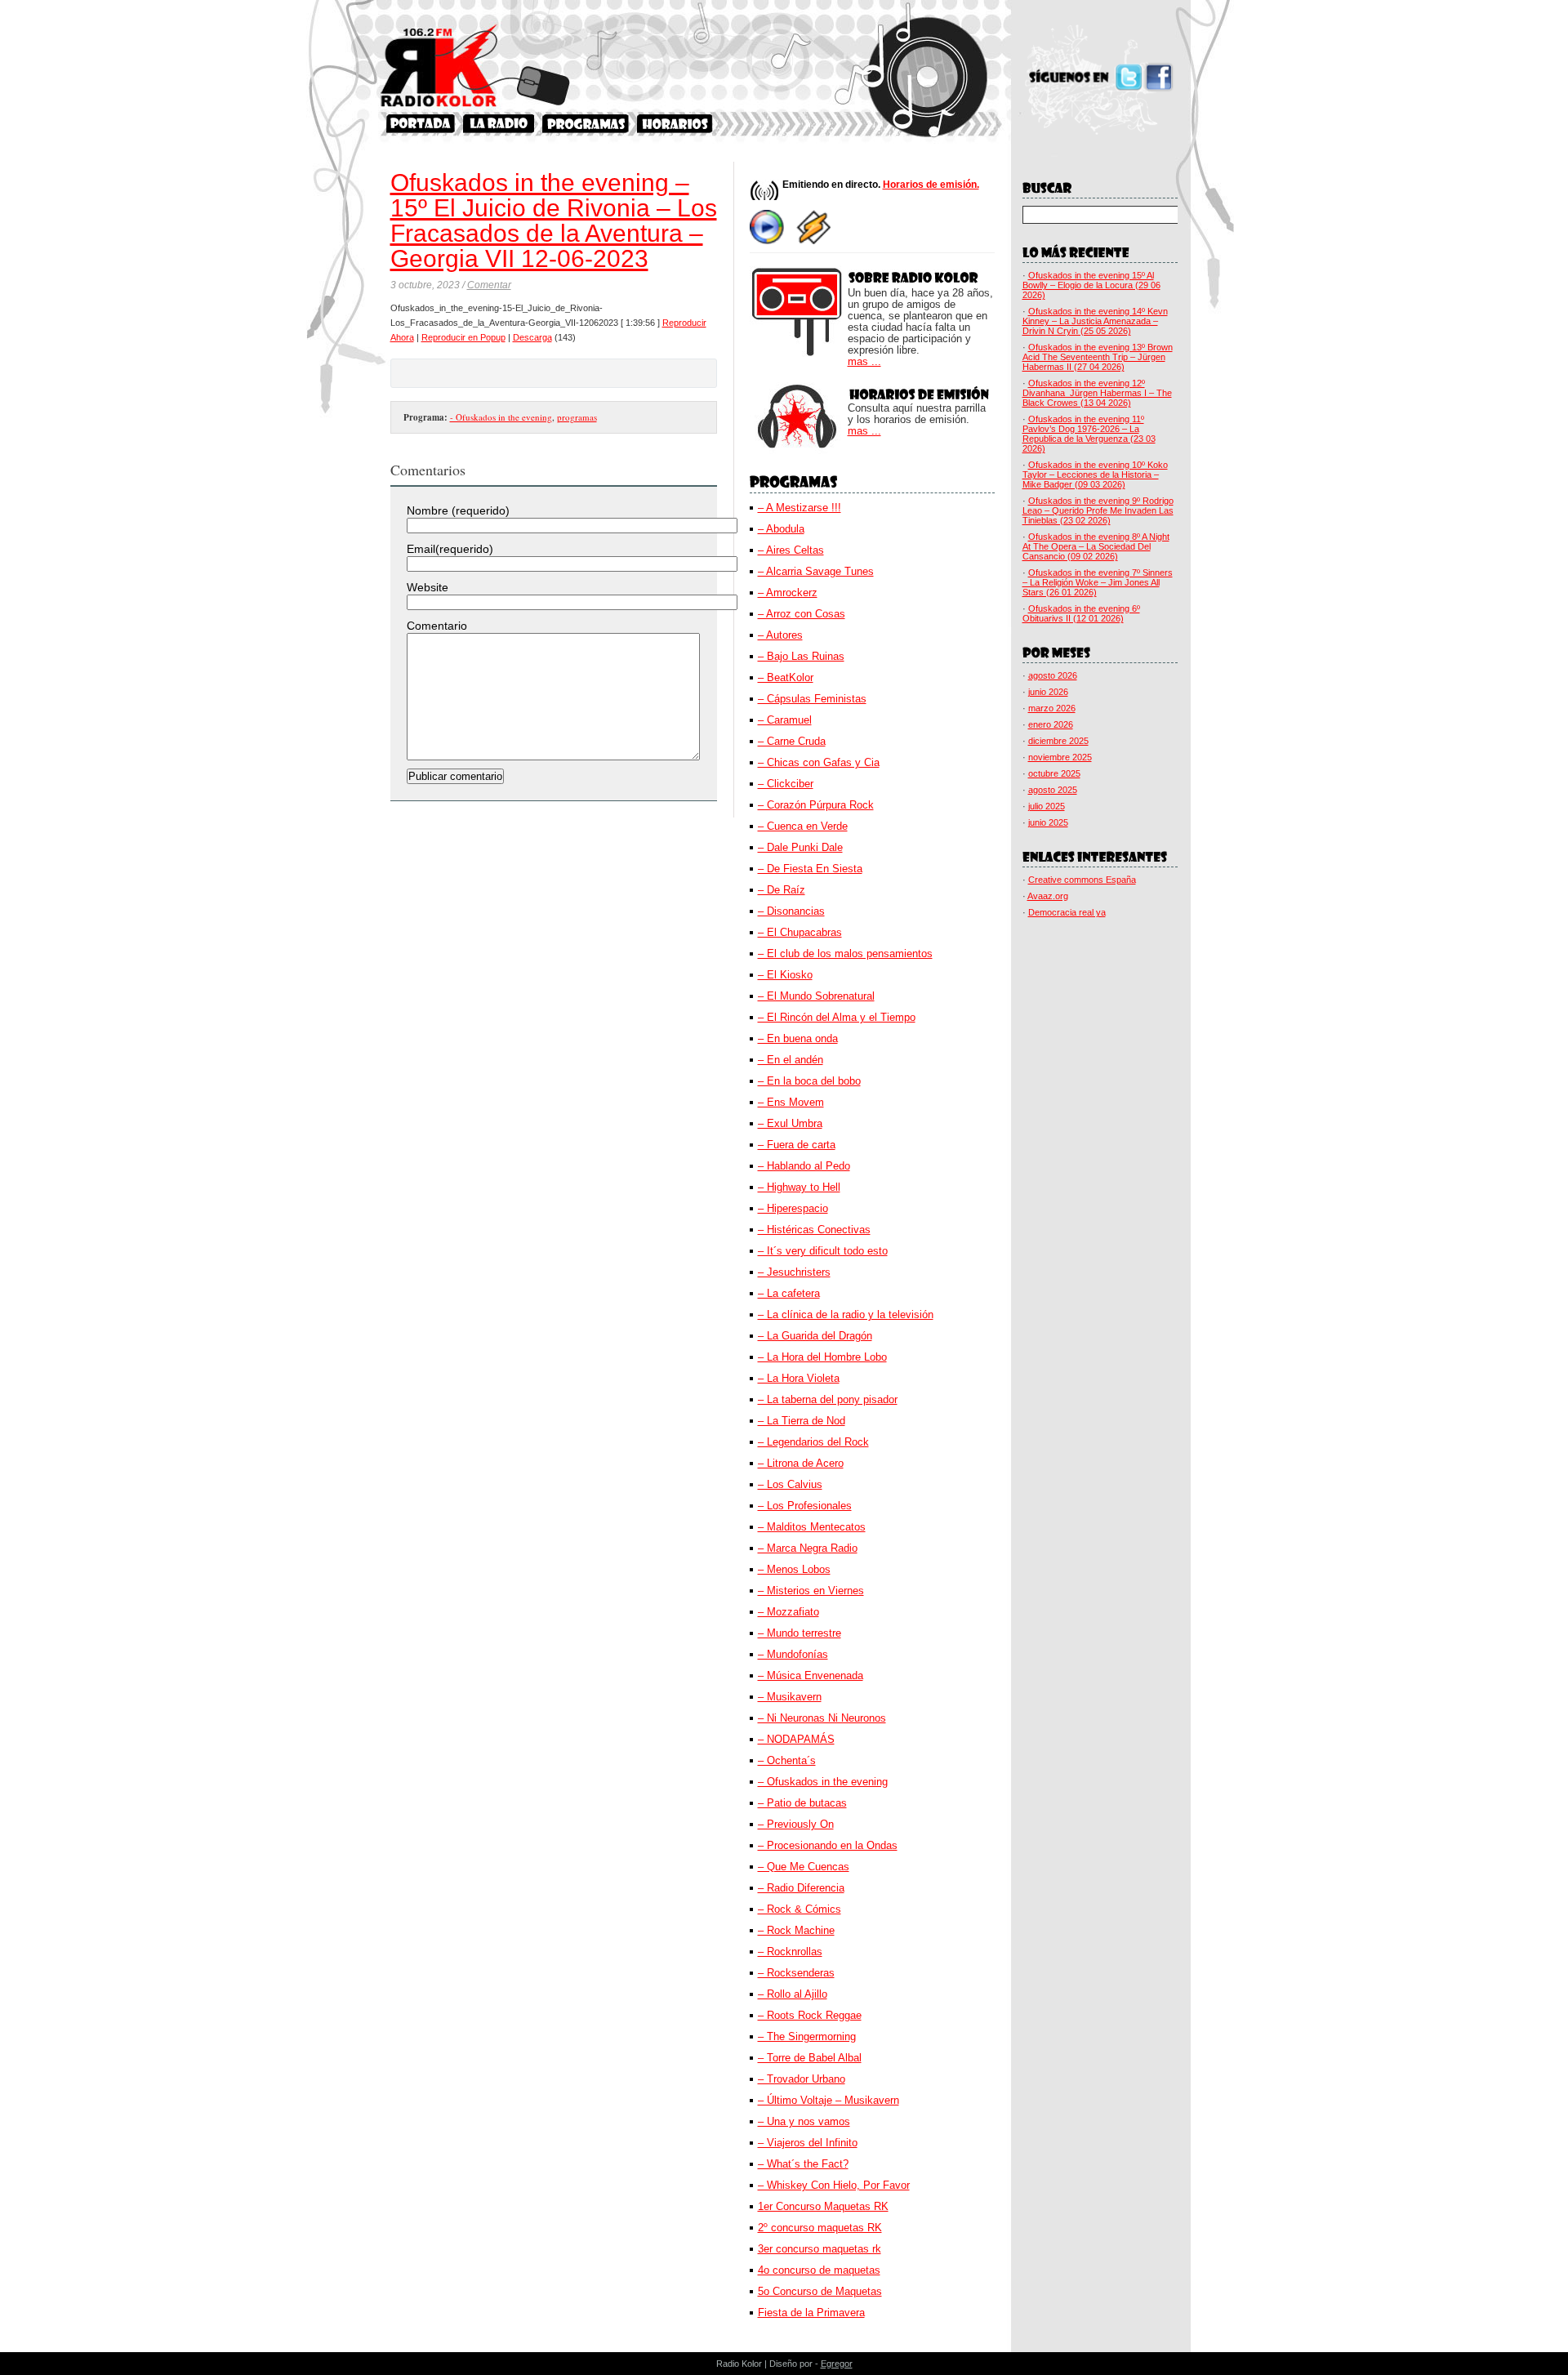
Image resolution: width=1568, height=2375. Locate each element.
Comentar (489, 285)
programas (577, 417)
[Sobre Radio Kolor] (499, 124)
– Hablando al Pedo (804, 1166)
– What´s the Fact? (803, 2164)
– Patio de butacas (802, 1803)
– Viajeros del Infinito (808, 2143)
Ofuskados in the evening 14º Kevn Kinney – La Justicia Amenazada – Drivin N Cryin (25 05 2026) (1095, 321)
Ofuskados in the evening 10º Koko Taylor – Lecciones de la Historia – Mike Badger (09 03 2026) (1095, 475)
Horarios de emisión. (931, 185)
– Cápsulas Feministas (812, 699)
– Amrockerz (788, 593)
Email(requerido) (450, 549)
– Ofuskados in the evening (823, 1782)
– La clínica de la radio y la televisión (846, 1314)
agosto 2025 (1053, 790)
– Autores (780, 635)
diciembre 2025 (1058, 741)
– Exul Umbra (790, 1123)
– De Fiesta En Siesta (810, 869)
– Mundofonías (793, 1654)
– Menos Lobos (794, 1569)
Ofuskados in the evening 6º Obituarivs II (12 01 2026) (1081, 613)
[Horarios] (675, 124)
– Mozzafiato (788, 1612)
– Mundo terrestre (800, 1633)
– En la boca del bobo (809, 1081)
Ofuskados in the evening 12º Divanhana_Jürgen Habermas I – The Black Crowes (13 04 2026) (1097, 393)
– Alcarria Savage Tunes (816, 571)
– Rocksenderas (796, 1973)
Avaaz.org (1048, 896)
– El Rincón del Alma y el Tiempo (837, 1017)
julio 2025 (1047, 806)
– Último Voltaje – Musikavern (829, 2100)
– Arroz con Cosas (802, 614)
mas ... (864, 362)
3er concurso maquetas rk (820, 2249)
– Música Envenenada (811, 1675)
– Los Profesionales (805, 1506)
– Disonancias (791, 911)
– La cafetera (789, 1293)
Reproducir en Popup (463, 337)
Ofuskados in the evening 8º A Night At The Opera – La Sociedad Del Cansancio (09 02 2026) (1096, 546)
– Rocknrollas (790, 1952)
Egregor (837, 2364)
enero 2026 (1051, 724)
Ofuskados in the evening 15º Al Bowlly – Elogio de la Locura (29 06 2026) (1091, 285)
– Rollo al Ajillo (793, 1994)
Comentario (437, 626)
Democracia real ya (1067, 912)
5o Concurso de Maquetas (820, 2291)
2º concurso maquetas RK (820, 2228)
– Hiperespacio (793, 1208)
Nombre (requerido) (458, 510)
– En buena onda (798, 1038)
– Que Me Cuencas (804, 1867)
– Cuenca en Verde (803, 826)
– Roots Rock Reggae (810, 2015)
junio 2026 (1048, 692)
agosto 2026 (1053, 675)
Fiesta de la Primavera (811, 2313)
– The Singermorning (807, 2036)
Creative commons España (1082, 880)
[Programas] (586, 124)
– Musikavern (790, 1697)
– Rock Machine (796, 1930)
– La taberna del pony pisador (828, 1399)
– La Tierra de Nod (802, 1421)
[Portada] (421, 124)
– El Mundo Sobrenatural (816, 996)
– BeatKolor (786, 677)
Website (428, 587)
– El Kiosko (785, 975)
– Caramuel (785, 720)
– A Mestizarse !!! (800, 508)
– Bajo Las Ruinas (801, 656)
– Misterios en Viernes (811, 1591)
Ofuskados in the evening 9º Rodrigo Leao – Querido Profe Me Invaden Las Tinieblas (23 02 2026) (1098, 510)
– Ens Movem (791, 1102)
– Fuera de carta (797, 1145)
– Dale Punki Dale (800, 847)
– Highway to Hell (799, 1187)
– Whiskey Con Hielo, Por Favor (834, 2185)
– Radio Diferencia (801, 1888)
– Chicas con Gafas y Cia (819, 762)
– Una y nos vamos (804, 2121)
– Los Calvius (790, 1484)
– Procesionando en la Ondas (828, 1845)
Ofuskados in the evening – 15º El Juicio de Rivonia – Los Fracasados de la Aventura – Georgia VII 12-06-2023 (554, 221)
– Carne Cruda (792, 741)
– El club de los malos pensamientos (845, 954)
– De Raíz (782, 890)
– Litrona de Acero (801, 1463)
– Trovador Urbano (802, 2079)
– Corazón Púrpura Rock (816, 805)
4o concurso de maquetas (819, 2270)
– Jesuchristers (794, 1272)
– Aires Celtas (791, 550)
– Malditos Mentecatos (812, 1527)
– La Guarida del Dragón (815, 1336)
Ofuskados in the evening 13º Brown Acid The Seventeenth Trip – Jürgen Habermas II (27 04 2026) (1098, 357)
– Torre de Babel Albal (810, 2058)
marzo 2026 (1052, 708)
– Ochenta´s (787, 1760)
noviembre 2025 (1060, 757)
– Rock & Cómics (800, 1909)
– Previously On (796, 1824)
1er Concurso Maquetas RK (823, 2206)
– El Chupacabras (800, 932)
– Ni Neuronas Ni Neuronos (822, 1718)
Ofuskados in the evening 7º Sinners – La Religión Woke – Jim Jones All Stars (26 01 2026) (1098, 582)
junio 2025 (1048, 822)
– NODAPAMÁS (796, 1739)
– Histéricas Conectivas (814, 1230)
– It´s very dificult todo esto (823, 1251)
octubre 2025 (1054, 773)
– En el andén (791, 1060)
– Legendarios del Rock (813, 1442)
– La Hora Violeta (799, 1378)
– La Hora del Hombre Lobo (822, 1357)
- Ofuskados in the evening (501, 417)
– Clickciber (786, 784)
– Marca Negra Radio (808, 1548)
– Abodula (781, 529)
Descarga (532, 337)
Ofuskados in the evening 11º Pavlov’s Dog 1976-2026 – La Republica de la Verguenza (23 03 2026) (1089, 434)
